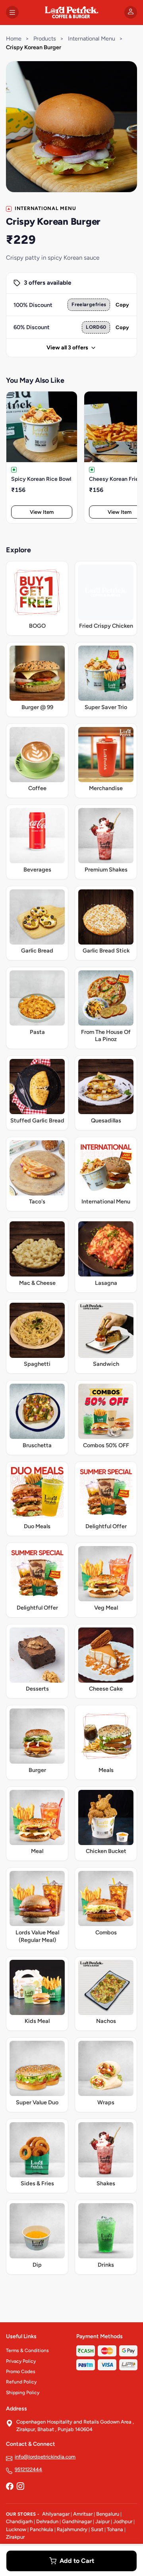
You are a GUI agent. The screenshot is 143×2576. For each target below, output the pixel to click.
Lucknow (16, 2529)
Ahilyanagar (56, 2514)
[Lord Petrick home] (71, 12)
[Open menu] (12, 12)
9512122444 (28, 2469)
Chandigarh (19, 2521)
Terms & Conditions (27, 2350)
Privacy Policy (21, 2361)
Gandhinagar (77, 2521)
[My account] (131, 12)
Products (45, 39)
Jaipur (102, 2521)
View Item (42, 512)
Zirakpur (15, 2537)
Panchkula (42, 2529)
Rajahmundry (72, 2529)
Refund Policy (21, 2382)
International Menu (92, 39)
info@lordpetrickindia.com (45, 2457)
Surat (97, 2529)
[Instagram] (20, 2487)
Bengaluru (108, 2514)
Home (14, 39)
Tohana (115, 2529)
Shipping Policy (23, 2393)
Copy (122, 305)
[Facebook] (10, 2487)
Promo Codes (21, 2372)
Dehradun (47, 2521)
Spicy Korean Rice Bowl (41, 479)
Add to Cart (77, 2561)
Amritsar (83, 2514)
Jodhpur (123, 2521)
